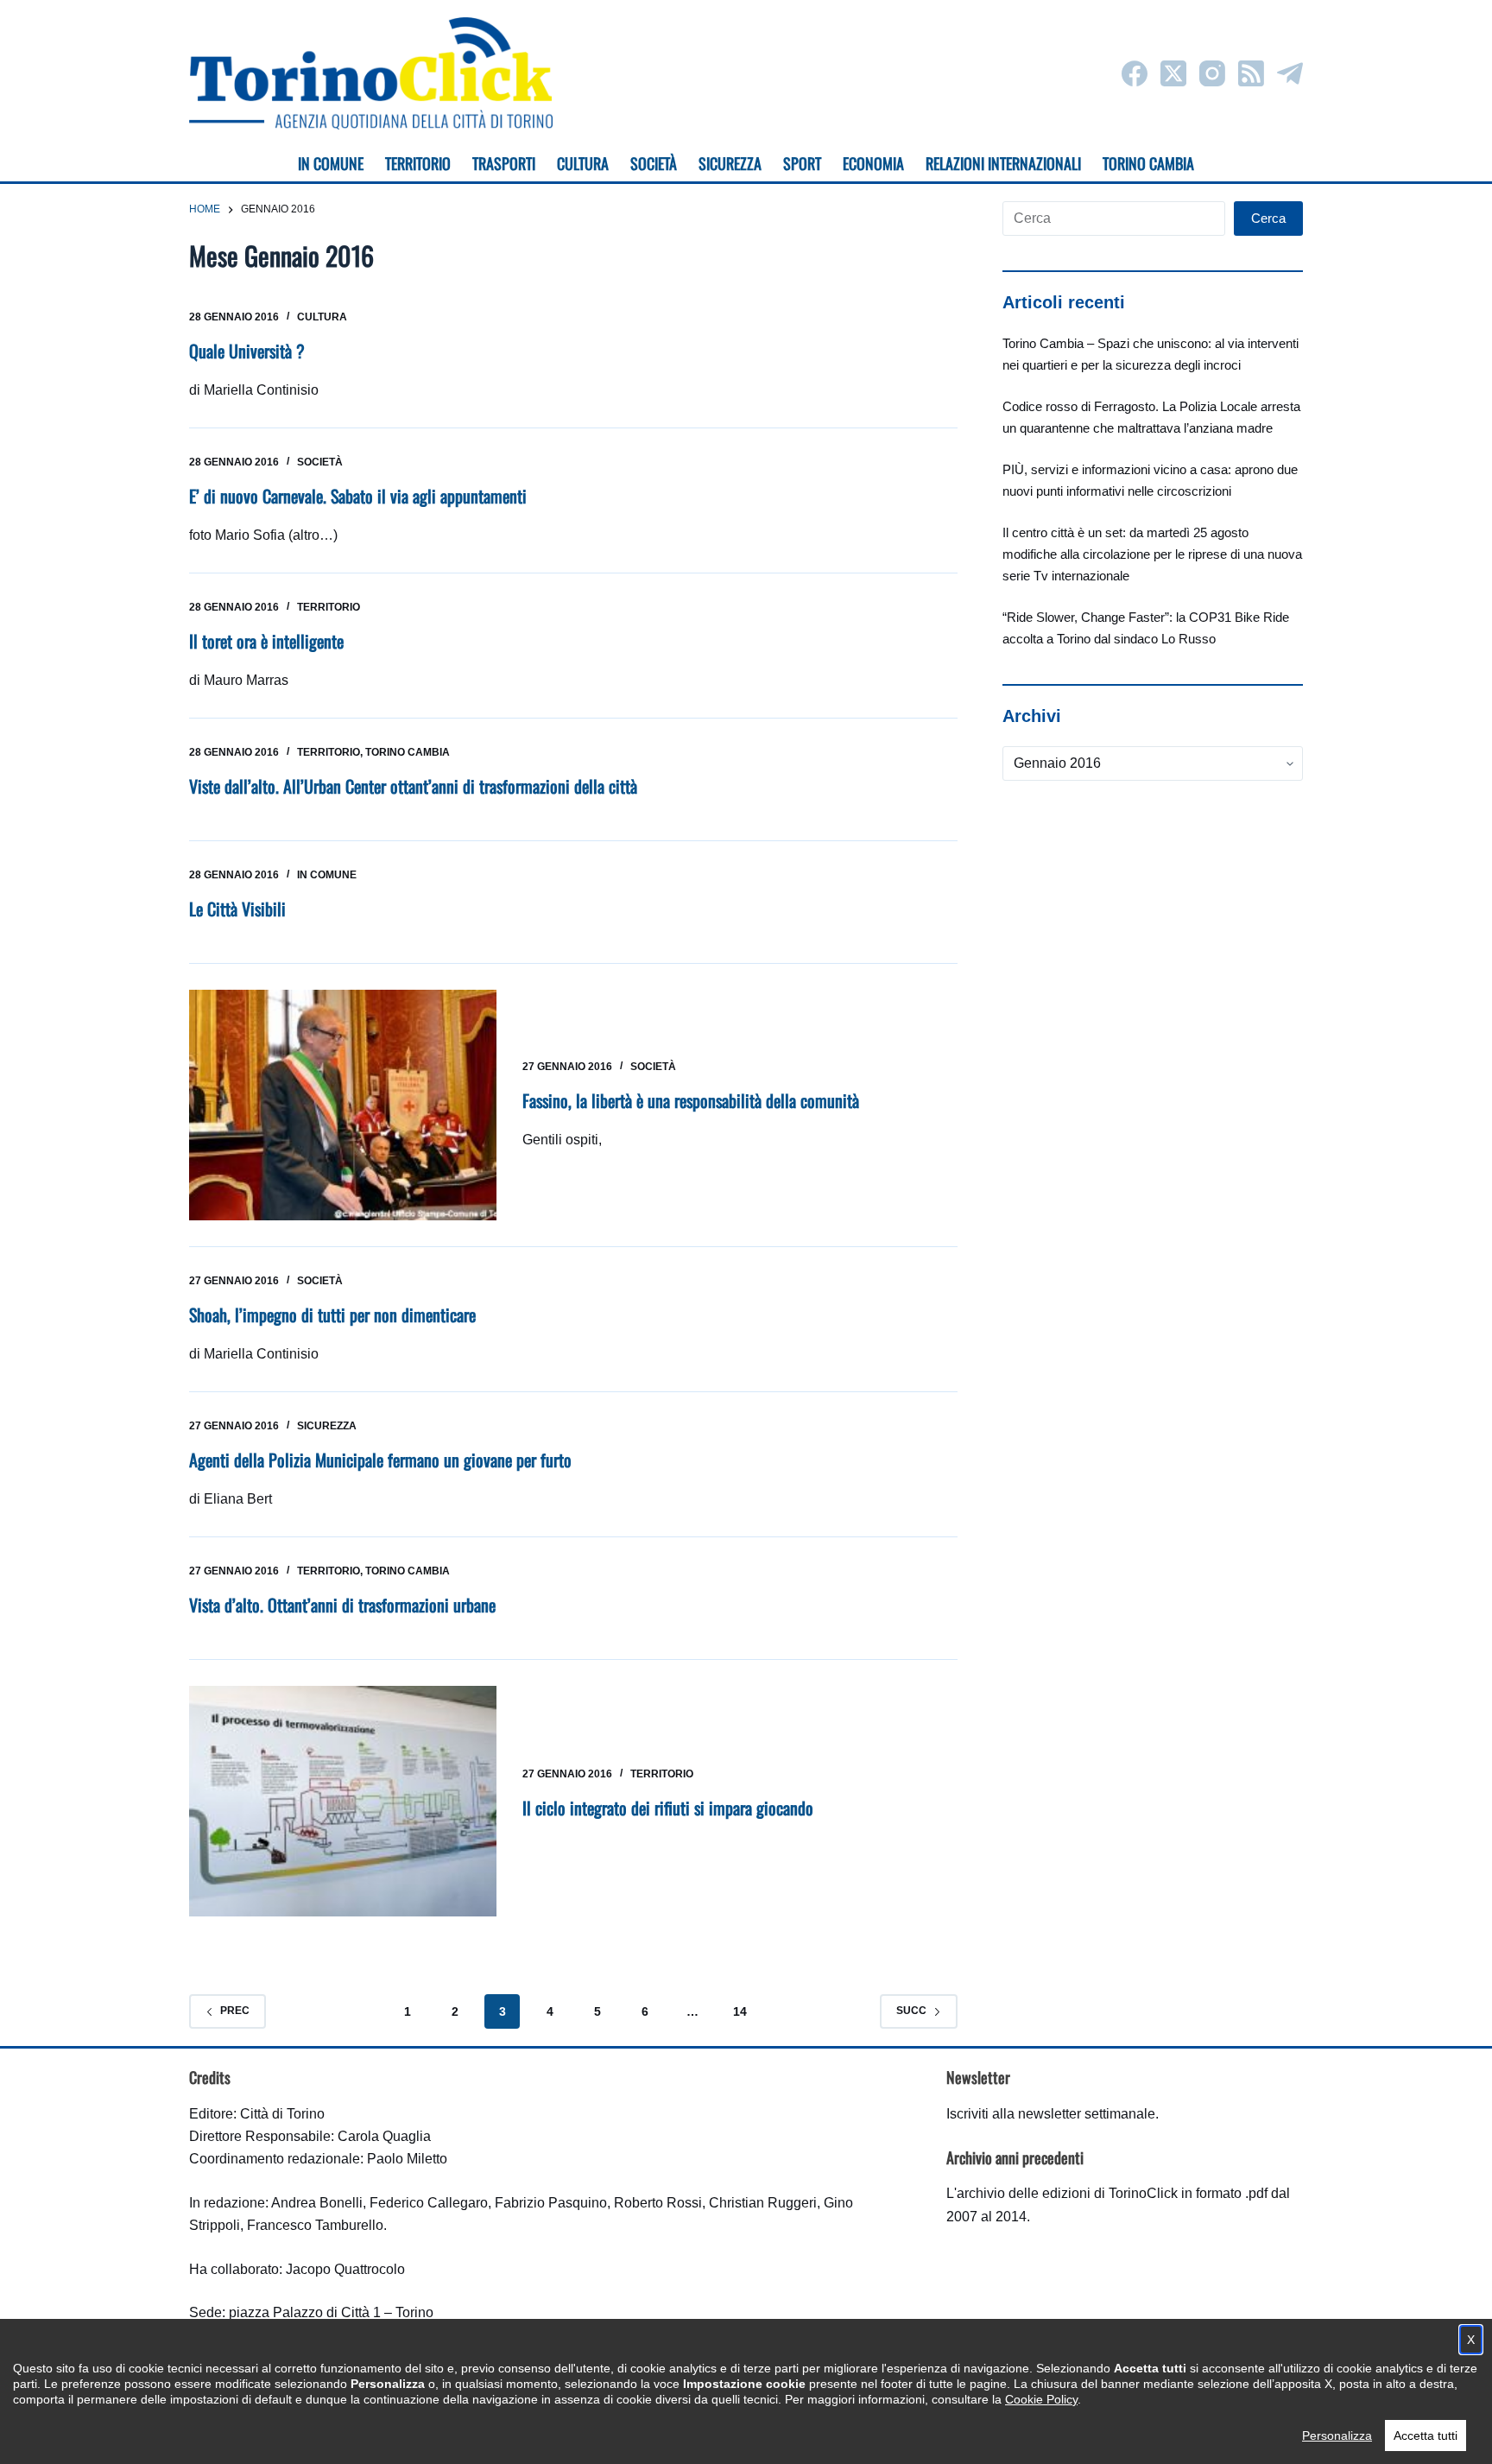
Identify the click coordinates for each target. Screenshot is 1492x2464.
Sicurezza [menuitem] (730, 163)
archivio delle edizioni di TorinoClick (1067, 2193)
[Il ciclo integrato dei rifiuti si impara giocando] (343, 1801)
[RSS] (1251, 73)
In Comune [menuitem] (331, 163)
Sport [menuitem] (802, 163)
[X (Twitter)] (1173, 73)
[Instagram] (1212, 73)
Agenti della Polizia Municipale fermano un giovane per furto (380, 1460)
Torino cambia (408, 752)
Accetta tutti (1426, 2435)
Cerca (1268, 218)
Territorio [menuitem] (418, 163)
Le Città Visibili (237, 909)
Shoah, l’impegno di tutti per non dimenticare (332, 1314)
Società (320, 462)
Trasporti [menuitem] (504, 163)
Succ (911, 2011)
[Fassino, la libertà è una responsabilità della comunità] (343, 1105)
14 (740, 2011)
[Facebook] (1135, 73)
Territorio (329, 607)
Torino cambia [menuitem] (1148, 163)
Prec (235, 2011)
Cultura (322, 317)
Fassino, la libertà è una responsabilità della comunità (691, 1100)
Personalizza (1337, 2435)
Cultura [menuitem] (583, 163)
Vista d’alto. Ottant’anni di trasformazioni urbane (342, 1605)
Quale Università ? (247, 351)
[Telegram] (1290, 73)
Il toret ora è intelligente (266, 641)
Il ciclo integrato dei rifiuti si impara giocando (668, 1808)
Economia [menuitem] (873, 163)
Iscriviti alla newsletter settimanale (1051, 2114)
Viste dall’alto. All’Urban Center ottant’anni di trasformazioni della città (413, 786)
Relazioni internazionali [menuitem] (1003, 163)
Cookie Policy (1041, 2399)
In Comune (327, 875)
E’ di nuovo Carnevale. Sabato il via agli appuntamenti (358, 496)
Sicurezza (327, 1426)
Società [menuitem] (654, 163)
